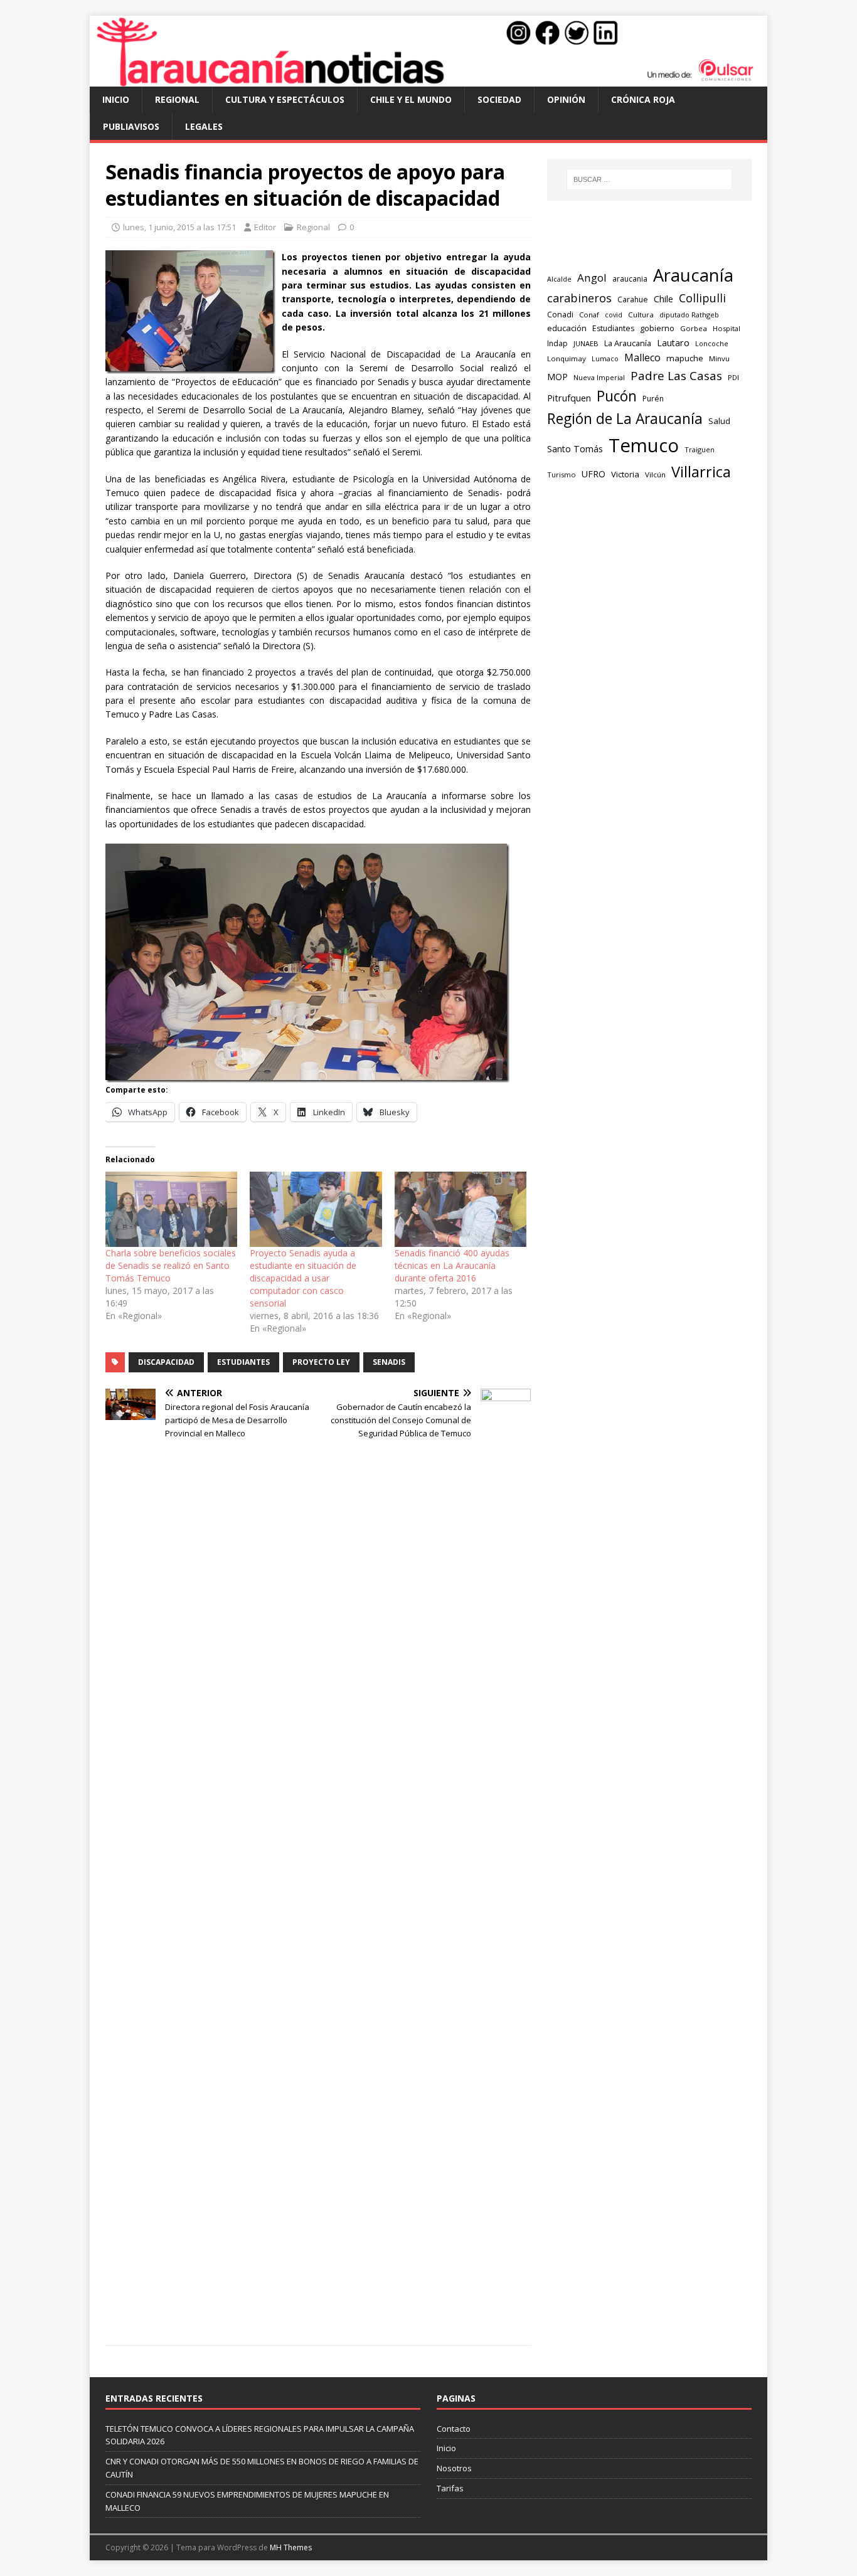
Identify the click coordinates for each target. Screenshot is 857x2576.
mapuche (685, 358)
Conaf (589, 315)
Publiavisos (131, 126)
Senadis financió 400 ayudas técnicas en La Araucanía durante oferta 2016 (452, 1265)
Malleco (642, 358)
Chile (663, 299)
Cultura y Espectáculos (285, 99)
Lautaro (673, 343)
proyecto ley (321, 1362)
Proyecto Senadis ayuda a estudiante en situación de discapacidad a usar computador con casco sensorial (303, 1278)
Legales (204, 126)
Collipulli (702, 298)
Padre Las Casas (676, 376)
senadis (389, 1362)
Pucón (617, 396)
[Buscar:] (649, 179)
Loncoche (712, 343)
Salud (719, 421)
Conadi (560, 314)
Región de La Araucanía (625, 419)
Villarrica (701, 472)
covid (614, 315)
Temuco (644, 445)
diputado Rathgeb (689, 315)
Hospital (727, 328)
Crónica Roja (643, 99)
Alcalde (559, 279)
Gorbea (694, 328)
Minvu (719, 358)
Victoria (625, 474)
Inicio (116, 99)
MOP (557, 377)
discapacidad (166, 1362)
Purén (653, 399)
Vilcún (655, 474)
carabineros (579, 298)
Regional (177, 99)
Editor (265, 227)
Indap (557, 343)
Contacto (454, 2429)
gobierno (657, 328)
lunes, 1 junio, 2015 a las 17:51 (179, 227)
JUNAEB (586, 343)
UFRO (594, 474)
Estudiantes (243, 1362)
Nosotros (454, 2468)
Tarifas (450, 2488)
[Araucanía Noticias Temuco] (428, 79)
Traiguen (700, 449)
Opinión (566, 99)
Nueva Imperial (599, 377)
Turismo (562, 474)
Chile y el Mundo (411, 99)
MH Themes (291, 2547)
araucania (630, 279)
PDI (733, 377)
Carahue (633, 299)
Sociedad (499, 99)
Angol (592, 278)
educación (567, 328)
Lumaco (605, 358)
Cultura (641, 315)
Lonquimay (567, 358)
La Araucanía (628, 343)
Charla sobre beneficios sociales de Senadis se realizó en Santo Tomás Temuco (171, 1265)
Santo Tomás (575, 449)
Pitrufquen (569, 398)
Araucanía (693, 275)
